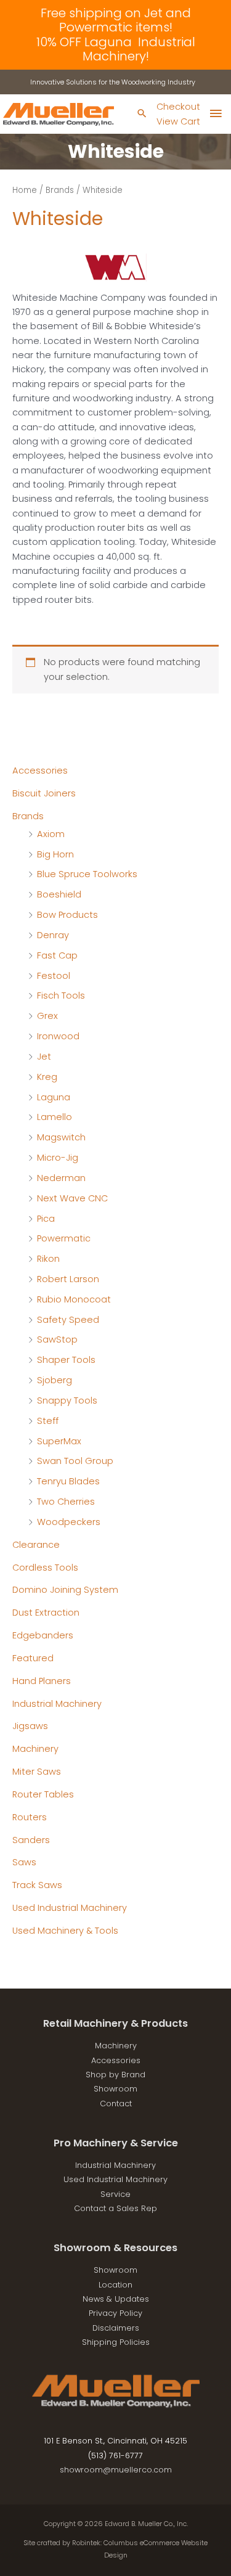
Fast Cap (57, 955)
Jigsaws (30, 1726)
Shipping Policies (116, 2342)
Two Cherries (66, 1502)
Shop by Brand (115, 2075)
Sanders (31, 1840)
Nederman (61, 1178)
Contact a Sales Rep (115, 2208)
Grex (47, 1016)
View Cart (178, 121)
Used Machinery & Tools (65, 1931)
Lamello (55, 1117)
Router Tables (43, 1794)
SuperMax (59, 1441)
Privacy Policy (115, 2313)
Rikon (48, 1259)
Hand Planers (42, 1681)
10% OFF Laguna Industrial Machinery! (116, 49)
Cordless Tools (45, 1568)
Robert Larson (68, 1279)
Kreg (47, 1077)
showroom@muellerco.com (116, 2470)
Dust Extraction (46, 1613)
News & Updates (116, 2299)
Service (115, 2194)
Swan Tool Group (75, 1461)
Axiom (51, 834)
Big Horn (55, 854)
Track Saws (37, 1885)
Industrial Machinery (57, 1704)
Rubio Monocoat (74, 1299)
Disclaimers (116, 2328)
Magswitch (61, 1137)
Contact (116, 2104)
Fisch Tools (61, 996)
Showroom (115, 2089)
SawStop (57, 1339)
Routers (30, 1817)
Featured (33, 1658)
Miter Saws (37, 1772)
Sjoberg (55, 1380)
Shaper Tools (66, 1360)
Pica (46, 1219)
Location (115, 2285)
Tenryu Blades (68, 1481)
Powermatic (64, 1238)
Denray (53, 935)
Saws (24, 1862)
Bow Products (67, 915)
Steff (48, 1421)
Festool (54, 976)
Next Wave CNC (72, 1198)
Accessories (40, 771)
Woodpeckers (69, 1522)
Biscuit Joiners (44, 793)
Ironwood (58, 1036)
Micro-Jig (58, 1158)
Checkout (178, 107)
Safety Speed (68, 1320)
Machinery (35, 1749)
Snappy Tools (67, 1400)
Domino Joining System (65, 1590)
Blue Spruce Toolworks (87, 874)
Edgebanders (43, 1635)
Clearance (36, 1545)
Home (25, 190)
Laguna (54, 1097)
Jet (44, 1057)
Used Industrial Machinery (70, 1908)
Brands (28, 816)
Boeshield (59, 894)
